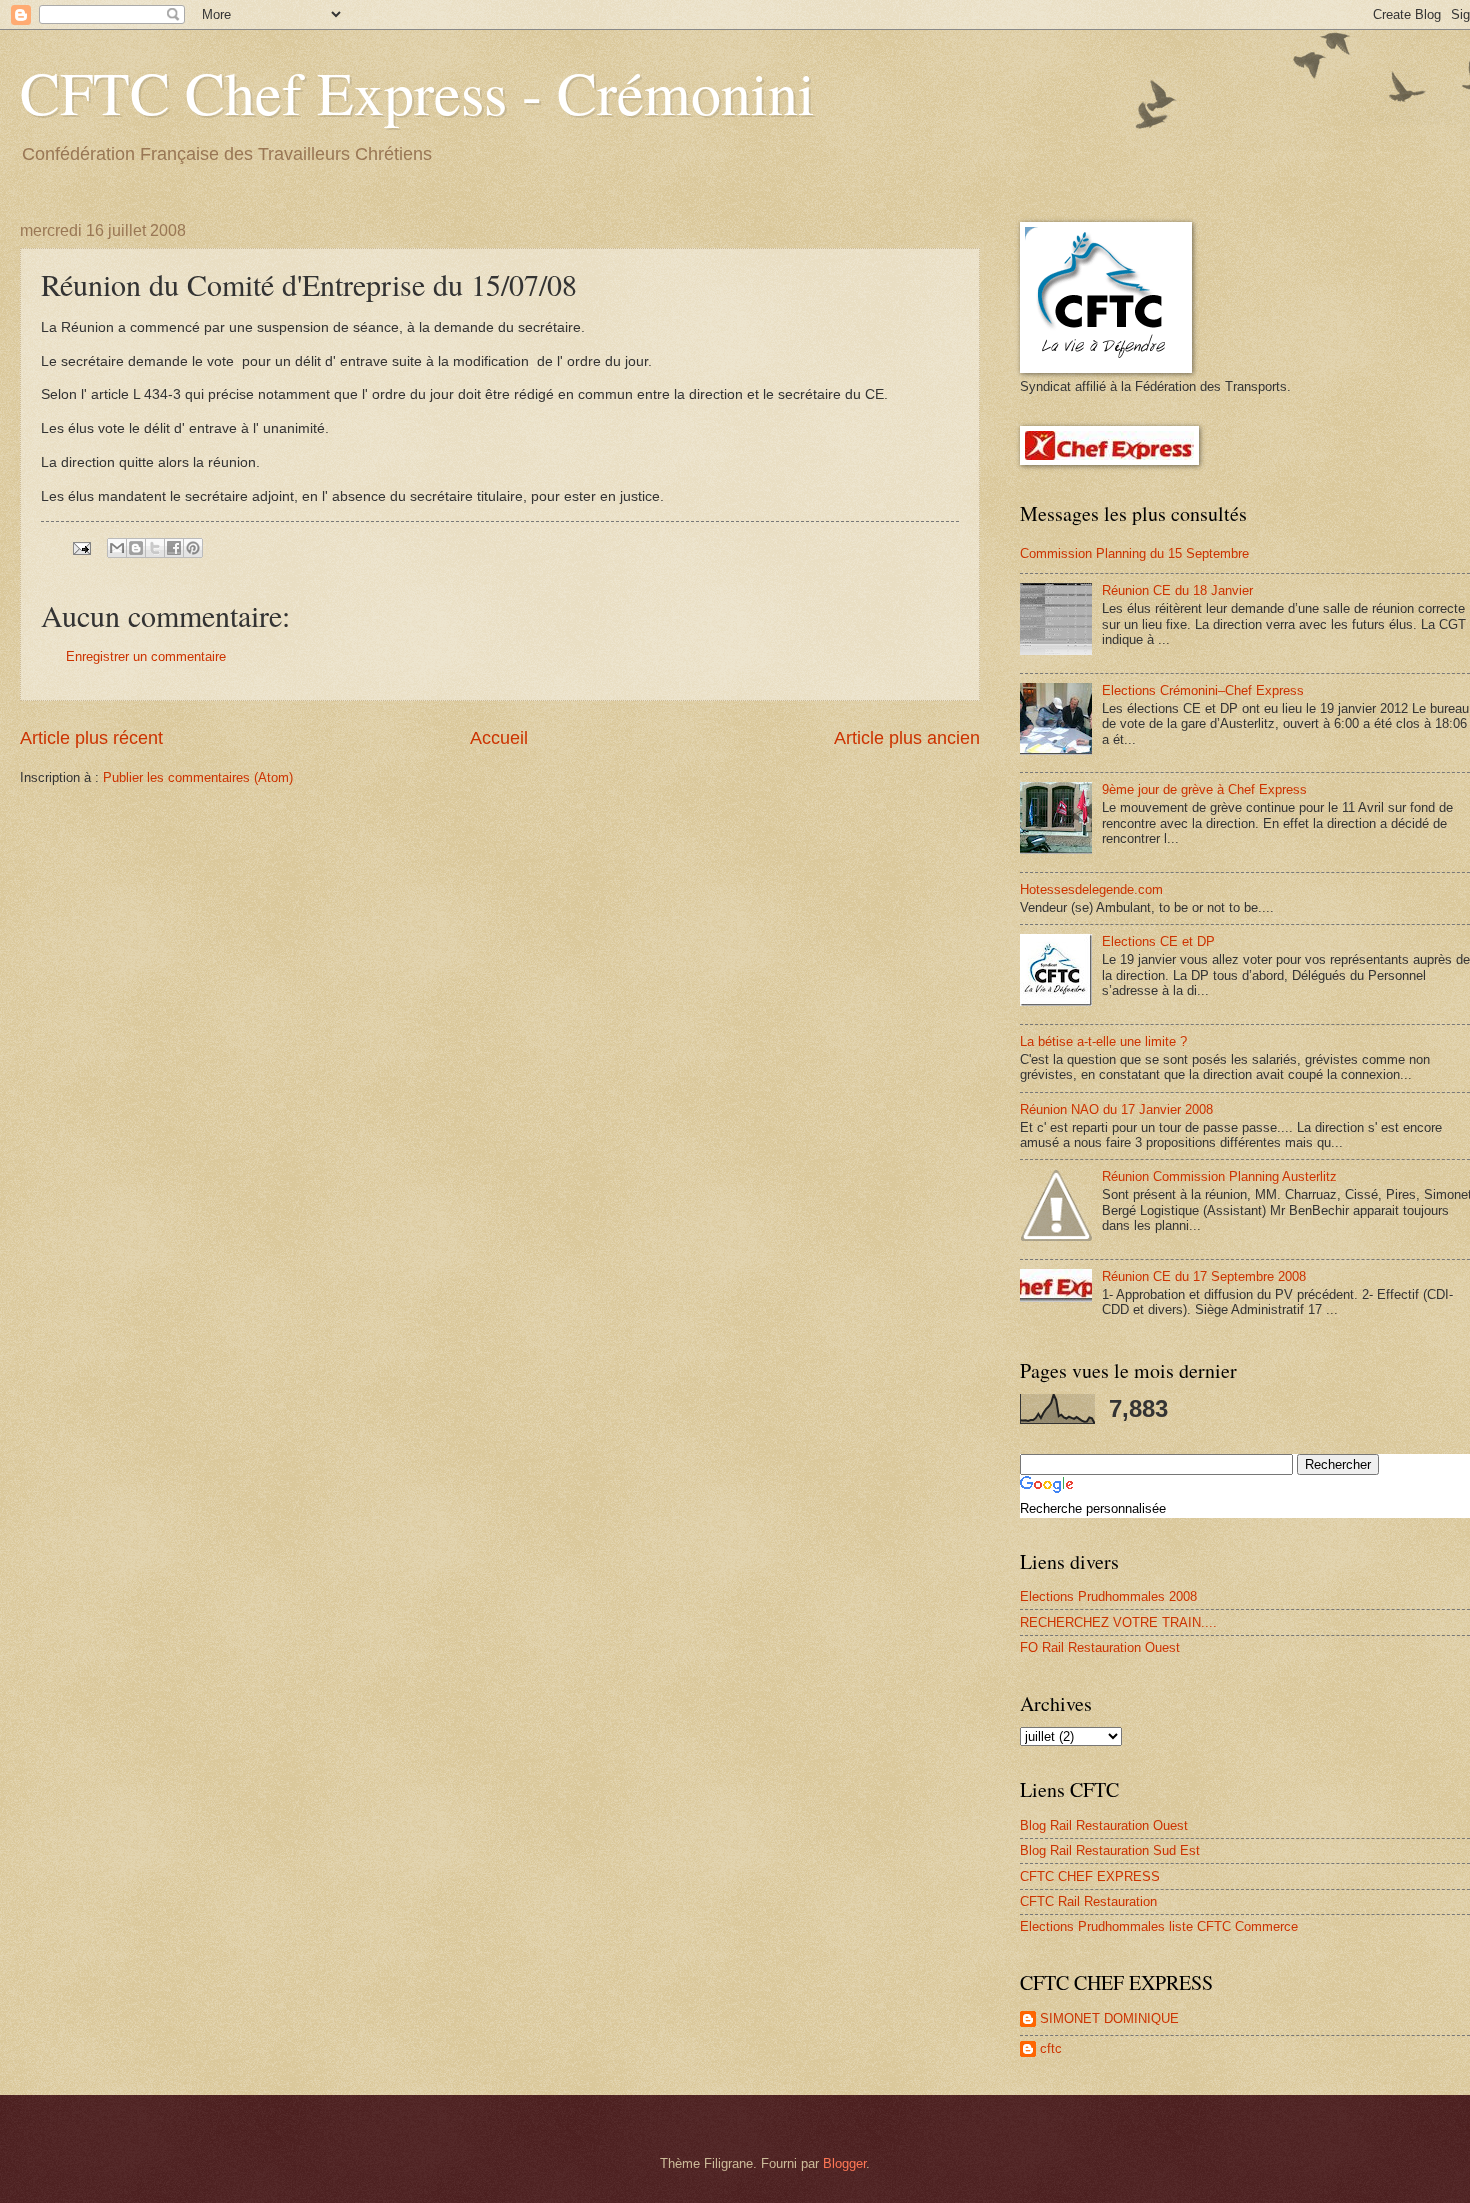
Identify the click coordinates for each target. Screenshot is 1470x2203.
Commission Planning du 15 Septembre (1134, 553)
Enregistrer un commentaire (146, 656)
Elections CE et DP (1158, 941)
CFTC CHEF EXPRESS (1090, 1876)
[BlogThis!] (136, 548)
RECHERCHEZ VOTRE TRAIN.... (1118, 1622)
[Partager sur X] (155, 548)
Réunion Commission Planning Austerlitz (1219, 1176)
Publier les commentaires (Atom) (198, 777)
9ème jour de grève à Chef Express (1204, 789)
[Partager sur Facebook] (174, 548)
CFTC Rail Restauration (1088, 1901)
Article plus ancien (907, 738)
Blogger (844, 2163)
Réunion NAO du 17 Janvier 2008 (1116, 1109)
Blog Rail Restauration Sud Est (1110, 1850)
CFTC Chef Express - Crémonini (417, 92)
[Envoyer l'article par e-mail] (81, 547)
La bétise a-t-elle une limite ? (1103, 1041)
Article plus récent (91, 738)
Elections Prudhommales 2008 (1108, 1596)
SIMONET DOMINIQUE (1109, 2018)
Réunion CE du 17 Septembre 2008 (1204, 1276)
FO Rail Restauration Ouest (1100, 1647)
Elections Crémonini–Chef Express (1203, 690)
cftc (1051, 2048)
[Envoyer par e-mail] (117, 548)
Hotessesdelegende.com (1091, 889)
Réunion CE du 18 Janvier (1177, 590)
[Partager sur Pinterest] (193, 548)
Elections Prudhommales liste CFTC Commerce (1159, 1926)
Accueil (499, 738)
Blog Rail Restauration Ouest (1104, 1825)
